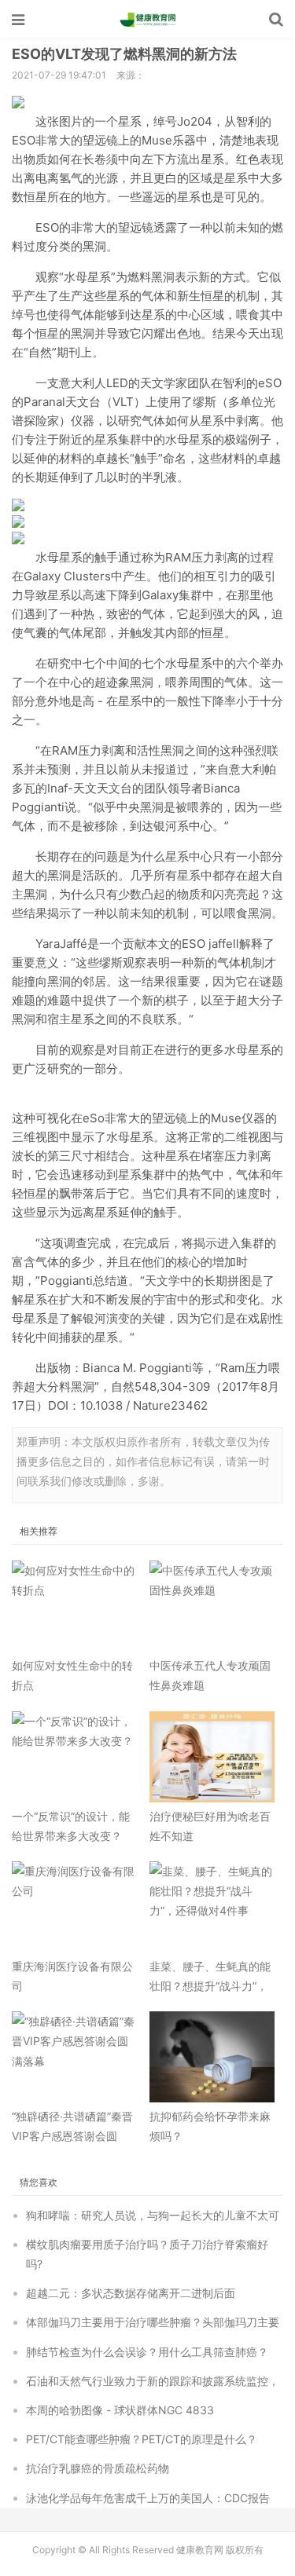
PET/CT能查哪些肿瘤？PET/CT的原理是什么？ (142, 2439)
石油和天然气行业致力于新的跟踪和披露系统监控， (153, 2381)
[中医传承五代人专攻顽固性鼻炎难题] (212, 1606)
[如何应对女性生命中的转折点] (75, 1606)
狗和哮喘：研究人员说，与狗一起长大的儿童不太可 (153, 2215)
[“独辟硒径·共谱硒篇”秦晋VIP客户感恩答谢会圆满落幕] (75, 2057)
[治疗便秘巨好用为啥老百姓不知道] (212, 1757)
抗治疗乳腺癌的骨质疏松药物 (98, 2468)
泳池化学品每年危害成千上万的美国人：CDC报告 (148, 2498)
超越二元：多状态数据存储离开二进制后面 (131, 2293)
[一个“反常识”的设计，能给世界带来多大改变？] (75, 1757)
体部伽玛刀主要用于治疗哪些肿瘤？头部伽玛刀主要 (153, 2322)
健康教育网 (148, 20)
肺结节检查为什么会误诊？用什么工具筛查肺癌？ (147, 2352)
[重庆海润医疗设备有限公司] (75, 1907)
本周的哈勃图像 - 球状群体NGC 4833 (120, 2410)
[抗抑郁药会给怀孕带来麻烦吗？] (212, 2057)
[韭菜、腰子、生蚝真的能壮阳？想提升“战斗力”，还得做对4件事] (212, 1907)
